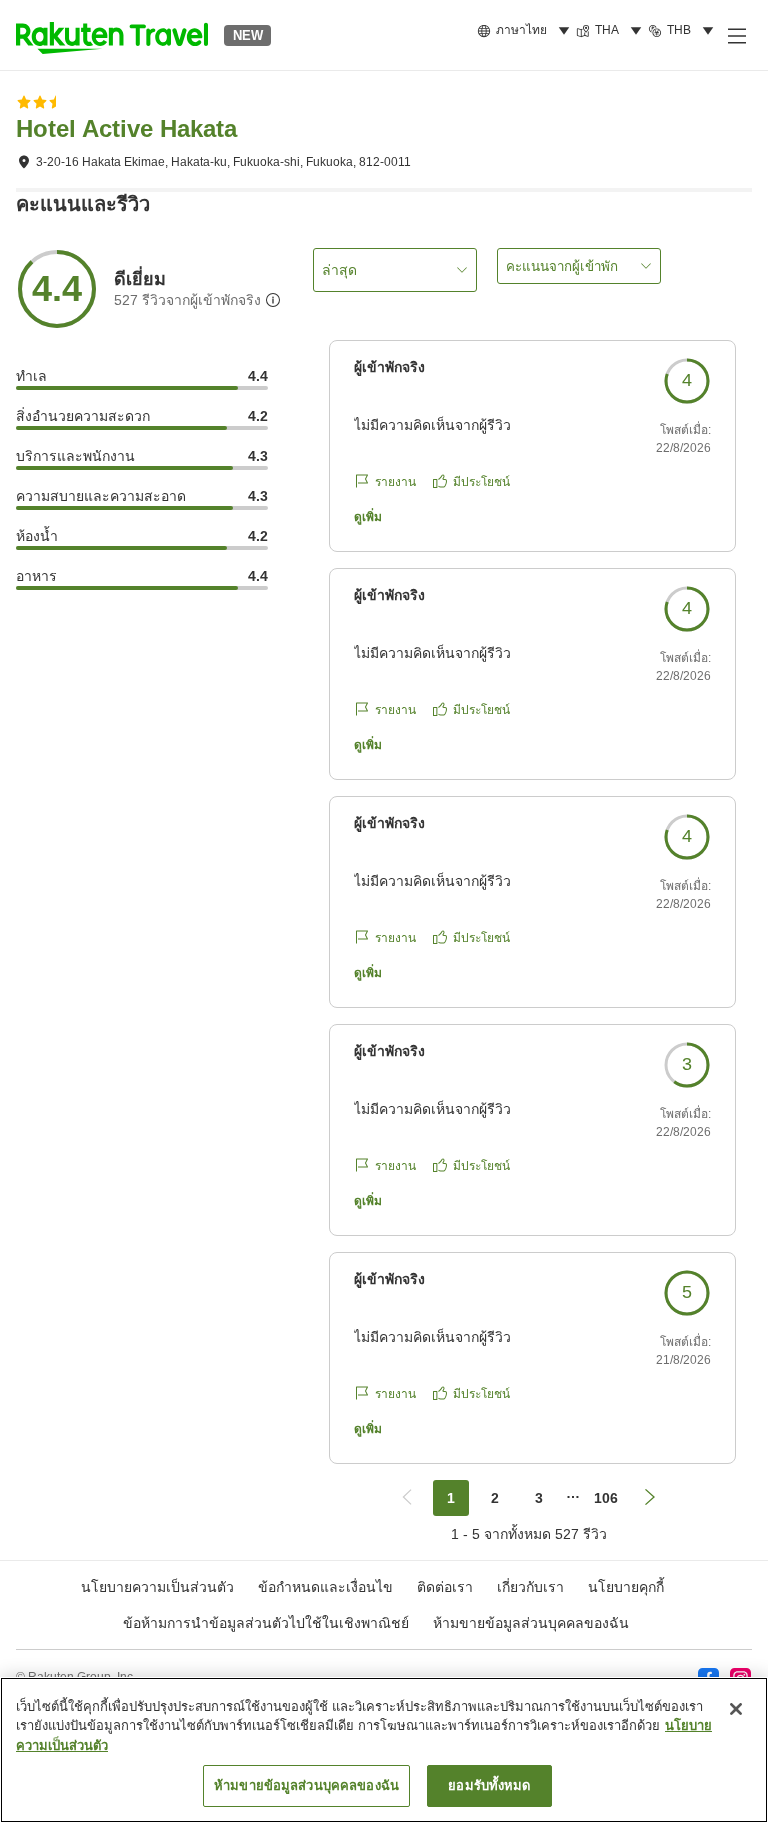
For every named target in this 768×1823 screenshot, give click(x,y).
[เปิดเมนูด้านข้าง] (736, 35)
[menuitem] (526, 31)
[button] (112, 35)
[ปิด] (736, 1709)
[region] (384, 1750)
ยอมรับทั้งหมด (489, 1785)
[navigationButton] (407, 1498)
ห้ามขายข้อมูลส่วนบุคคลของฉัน (531, 1623)
